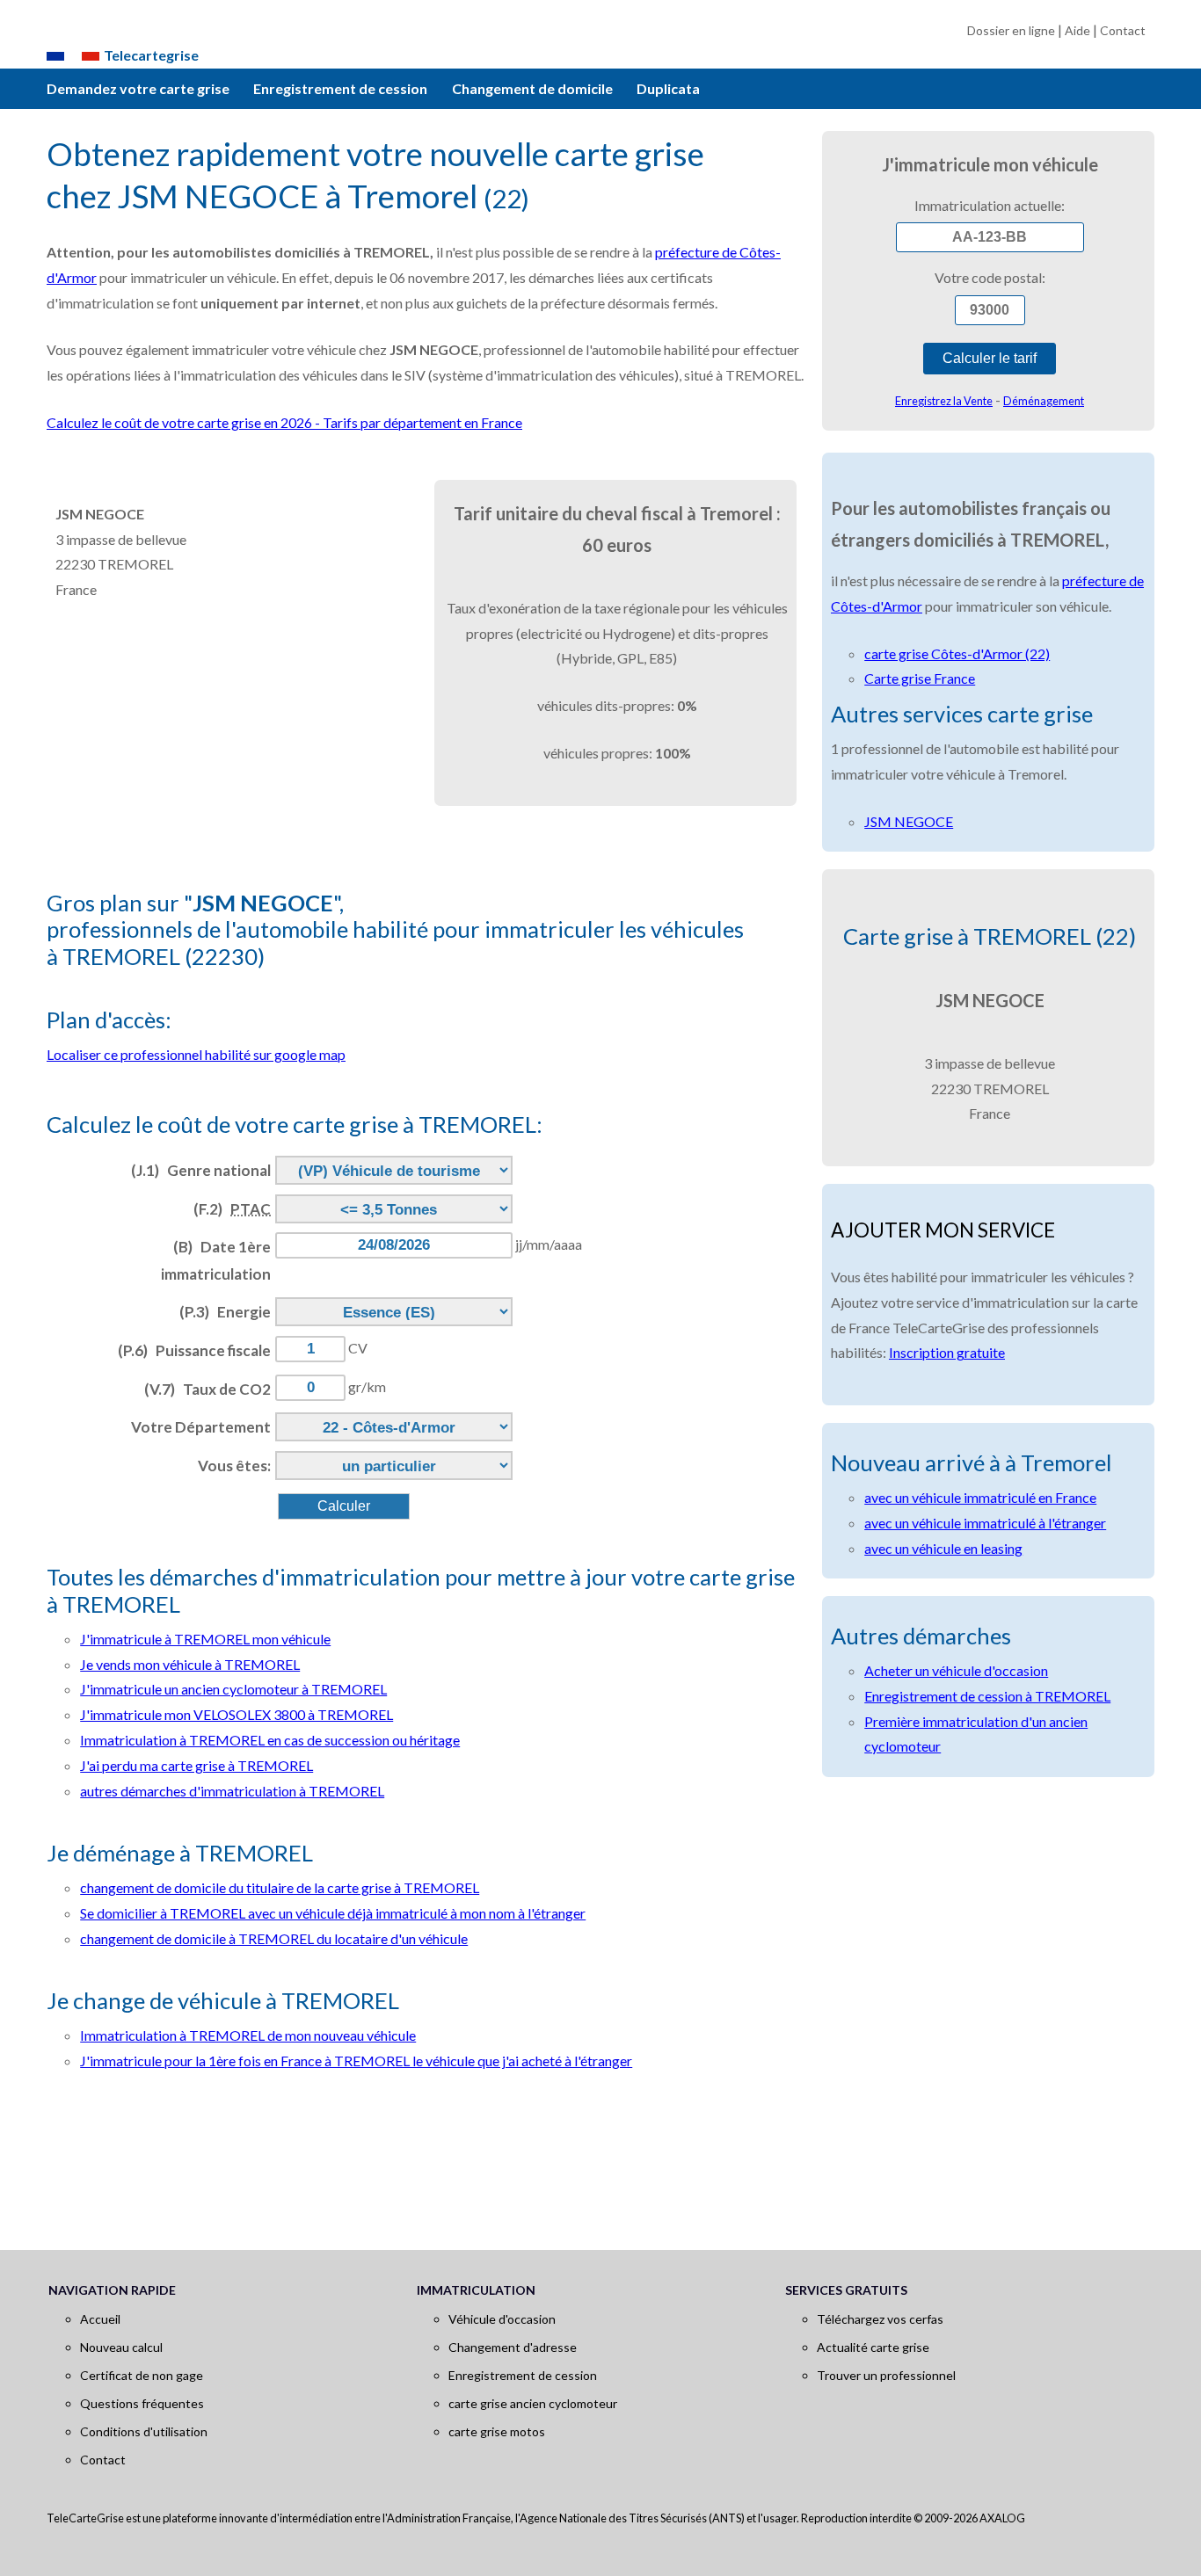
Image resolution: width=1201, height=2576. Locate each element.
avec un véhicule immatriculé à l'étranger (985, 1523)
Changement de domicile (532, 88)
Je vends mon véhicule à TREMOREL (190, 1664)
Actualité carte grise (873, 2347)
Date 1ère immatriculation (216, 1260)
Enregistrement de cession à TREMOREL (987, 1696)
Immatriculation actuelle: (990, 205)
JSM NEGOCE (909, 821)
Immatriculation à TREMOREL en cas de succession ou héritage (270, 1740)
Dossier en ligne (1011, 30)
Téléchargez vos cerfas (880, 2319)
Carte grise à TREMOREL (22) (990, 936)
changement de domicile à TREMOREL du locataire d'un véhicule (274, 1938)
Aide (1077, 30)
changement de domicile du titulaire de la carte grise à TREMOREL (280, 1887)
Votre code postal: (990, 277)
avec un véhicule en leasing (943, 1548)
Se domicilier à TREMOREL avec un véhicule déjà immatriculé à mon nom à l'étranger (333, 1913)
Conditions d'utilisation (144, 2431)
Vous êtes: (234, 1466)
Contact (1123, 30)
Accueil (100, 2319)
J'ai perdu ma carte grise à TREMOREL (197, 1765)
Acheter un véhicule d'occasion (956, 1670)
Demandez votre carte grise (138, 88)
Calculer (344, 1506)
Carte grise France (920, 678)
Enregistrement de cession (340, 88)
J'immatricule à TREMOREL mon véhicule (205, 1639)
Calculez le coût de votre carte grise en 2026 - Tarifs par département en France (284, 422)
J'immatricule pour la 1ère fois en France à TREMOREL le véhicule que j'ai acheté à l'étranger (356, 2061)
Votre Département (201, 1427)
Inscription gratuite (947, 1352)
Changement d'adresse (513, 2347)
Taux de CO (207, 1389)
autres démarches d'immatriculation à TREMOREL (232, 1791)
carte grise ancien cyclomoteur (533, 2403)
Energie (225, 1312)
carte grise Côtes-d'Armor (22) (957, 653)
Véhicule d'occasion (502, 2319)
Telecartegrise (151, 55)
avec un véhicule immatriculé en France (980, 1497)
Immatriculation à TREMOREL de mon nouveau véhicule (248, 2035)
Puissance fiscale (194, 1350)
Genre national (201, 1170)
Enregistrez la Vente (944, 401)
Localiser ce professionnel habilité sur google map (196, 1054)
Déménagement (1044, 401)
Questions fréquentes (142, 2403)
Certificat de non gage (142, 2375)
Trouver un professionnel (886, 2375)
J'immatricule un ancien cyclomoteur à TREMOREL (233, 1689)
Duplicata (668, 88)
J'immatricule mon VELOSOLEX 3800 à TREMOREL (237, 1714)
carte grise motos (497, 2431)
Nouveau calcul (121, 2347)
